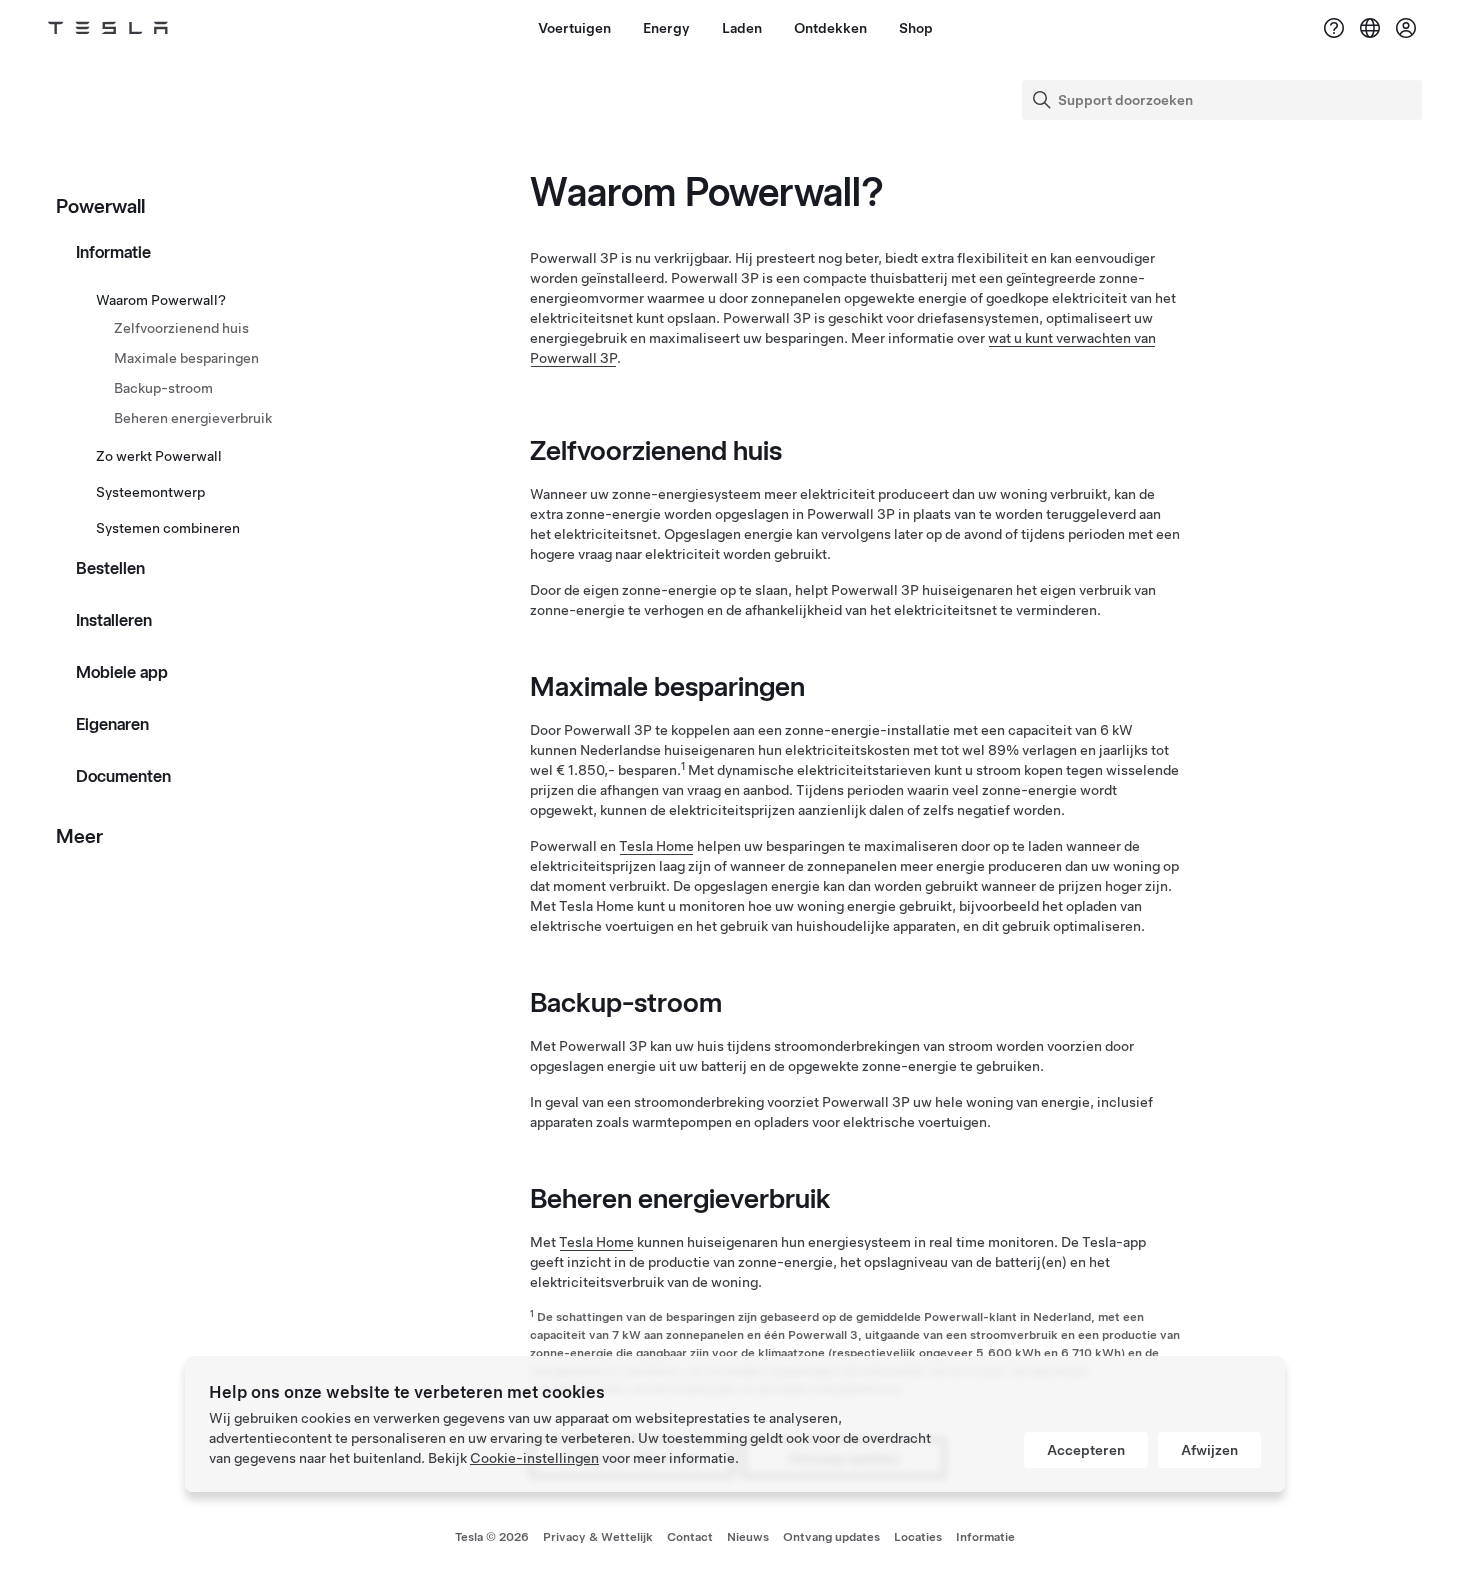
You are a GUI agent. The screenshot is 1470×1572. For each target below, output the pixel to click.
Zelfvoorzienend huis (181, 328)
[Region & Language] (1370, 28)
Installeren (114, 620)
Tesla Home (656, 846)
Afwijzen (1209, 1450)
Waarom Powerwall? (161, 300)
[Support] (1334, 28)
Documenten (123, 776)
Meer (79, 836)
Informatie (113, 252)
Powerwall (100, 206)
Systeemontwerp (150, 492)
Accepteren (1086, 1450)
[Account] (1406, 28)
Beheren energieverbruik (193, 418)
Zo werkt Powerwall (159, 456)
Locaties (918, 1537)
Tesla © (492, 1537)
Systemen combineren (168, 528)
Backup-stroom (163, 388)
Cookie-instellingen (534, 1458)
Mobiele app (122, 672)
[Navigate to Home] (108, 28)
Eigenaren (112, 724)
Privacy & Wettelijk (598, 1537)
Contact (690, 1537)
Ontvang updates (831, 1537)
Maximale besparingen (186, 358)
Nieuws (748, 1537)
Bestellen (110, 568)
